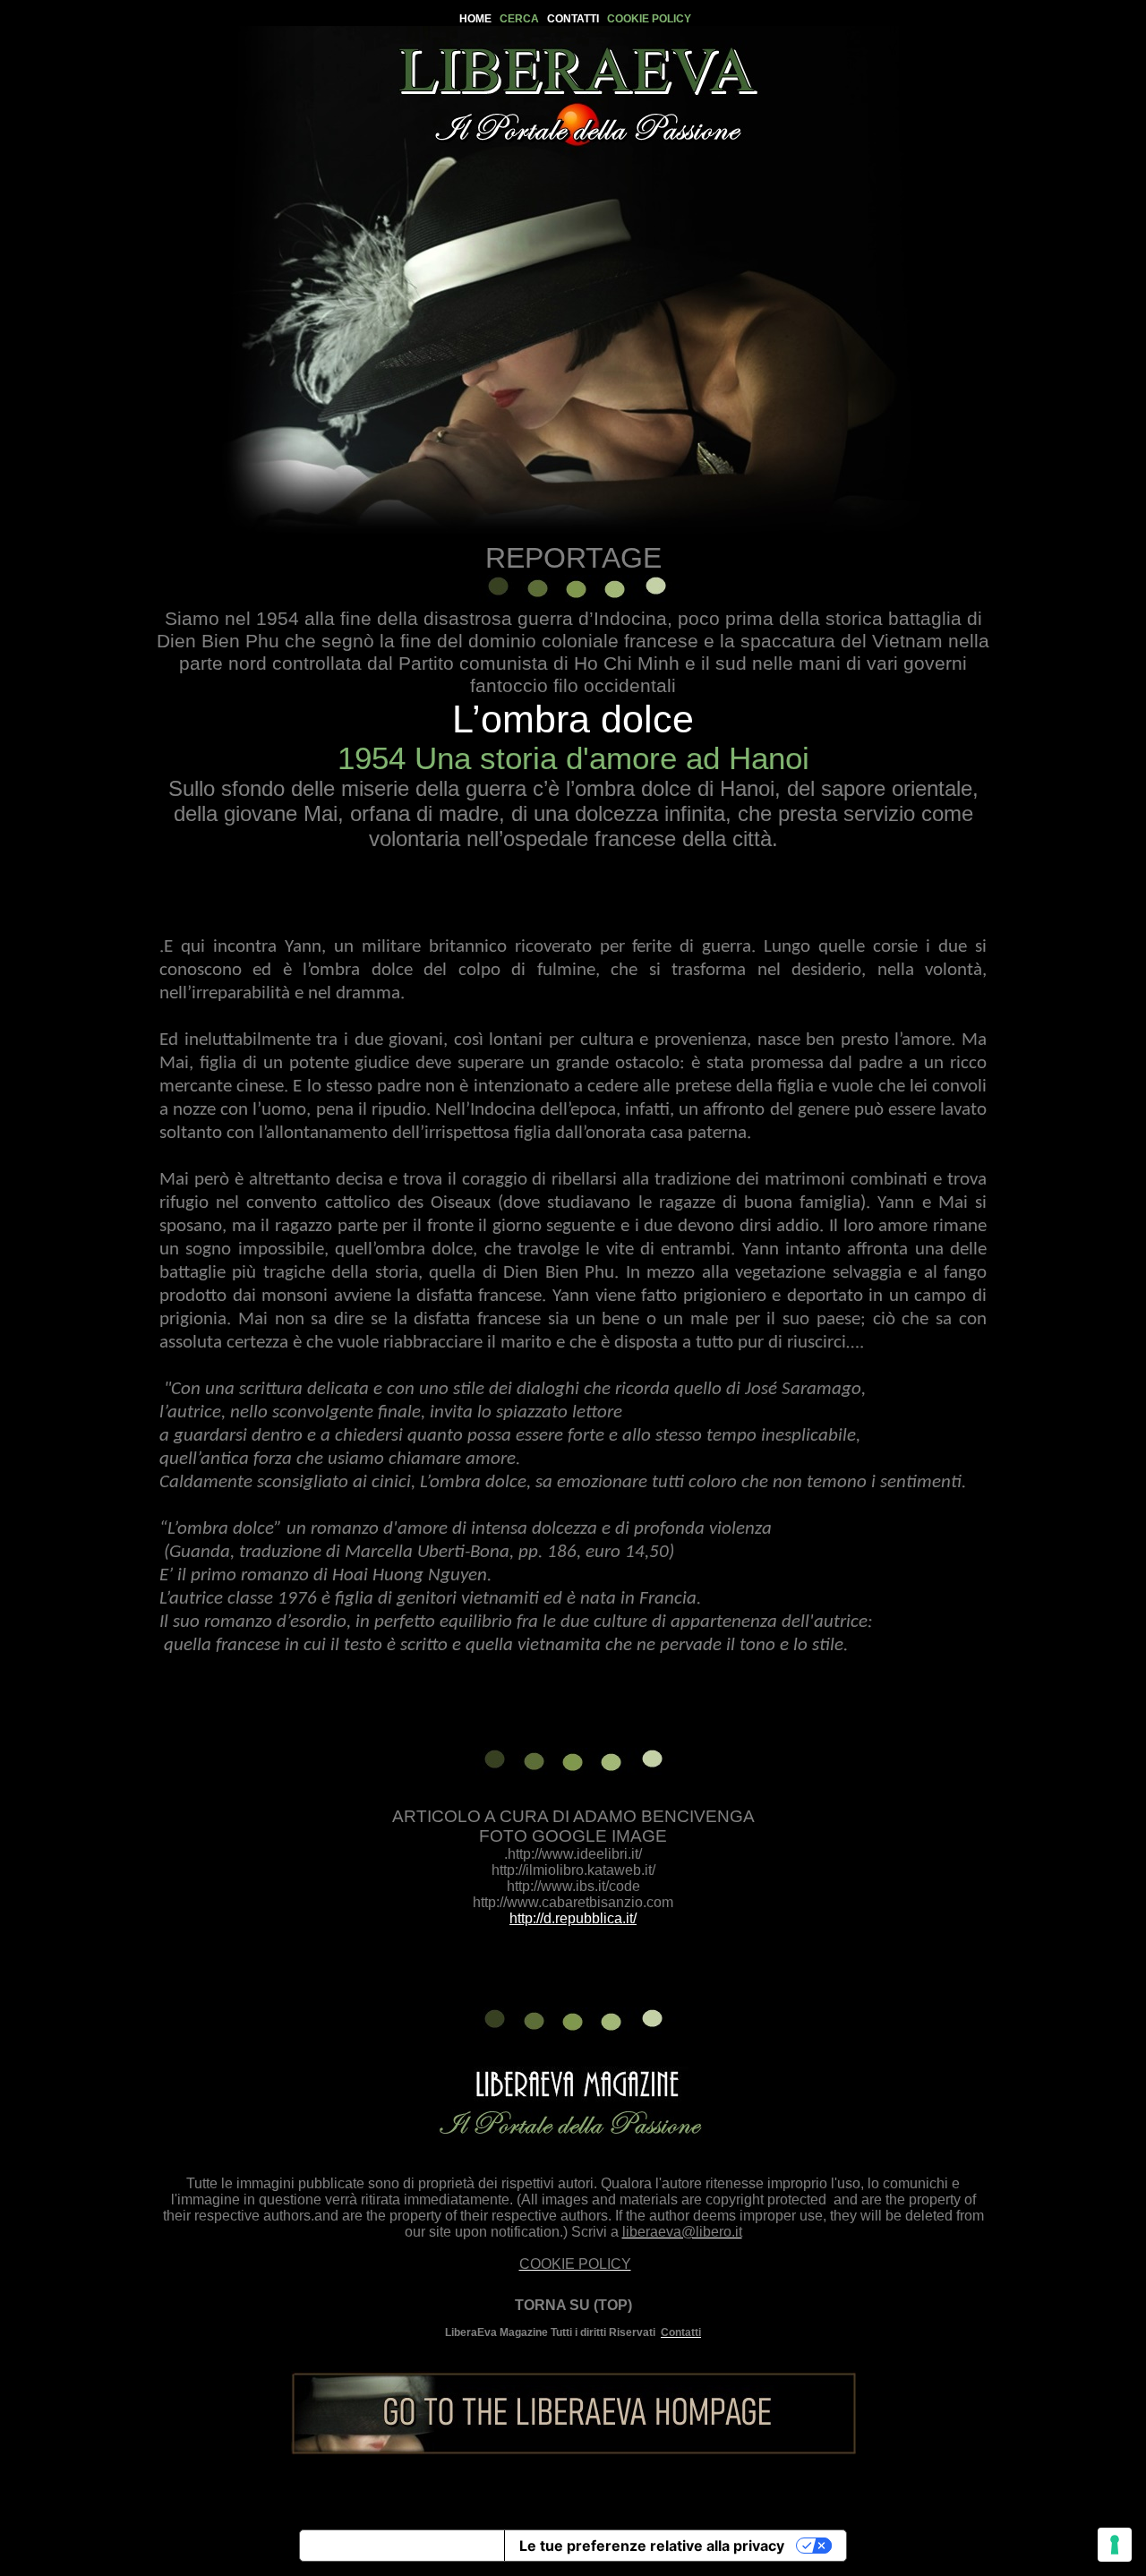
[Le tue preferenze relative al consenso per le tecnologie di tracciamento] (1115, 2545)
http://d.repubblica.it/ (573, 1918)
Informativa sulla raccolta (402, 2546)
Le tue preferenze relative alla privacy (652, 2546)
